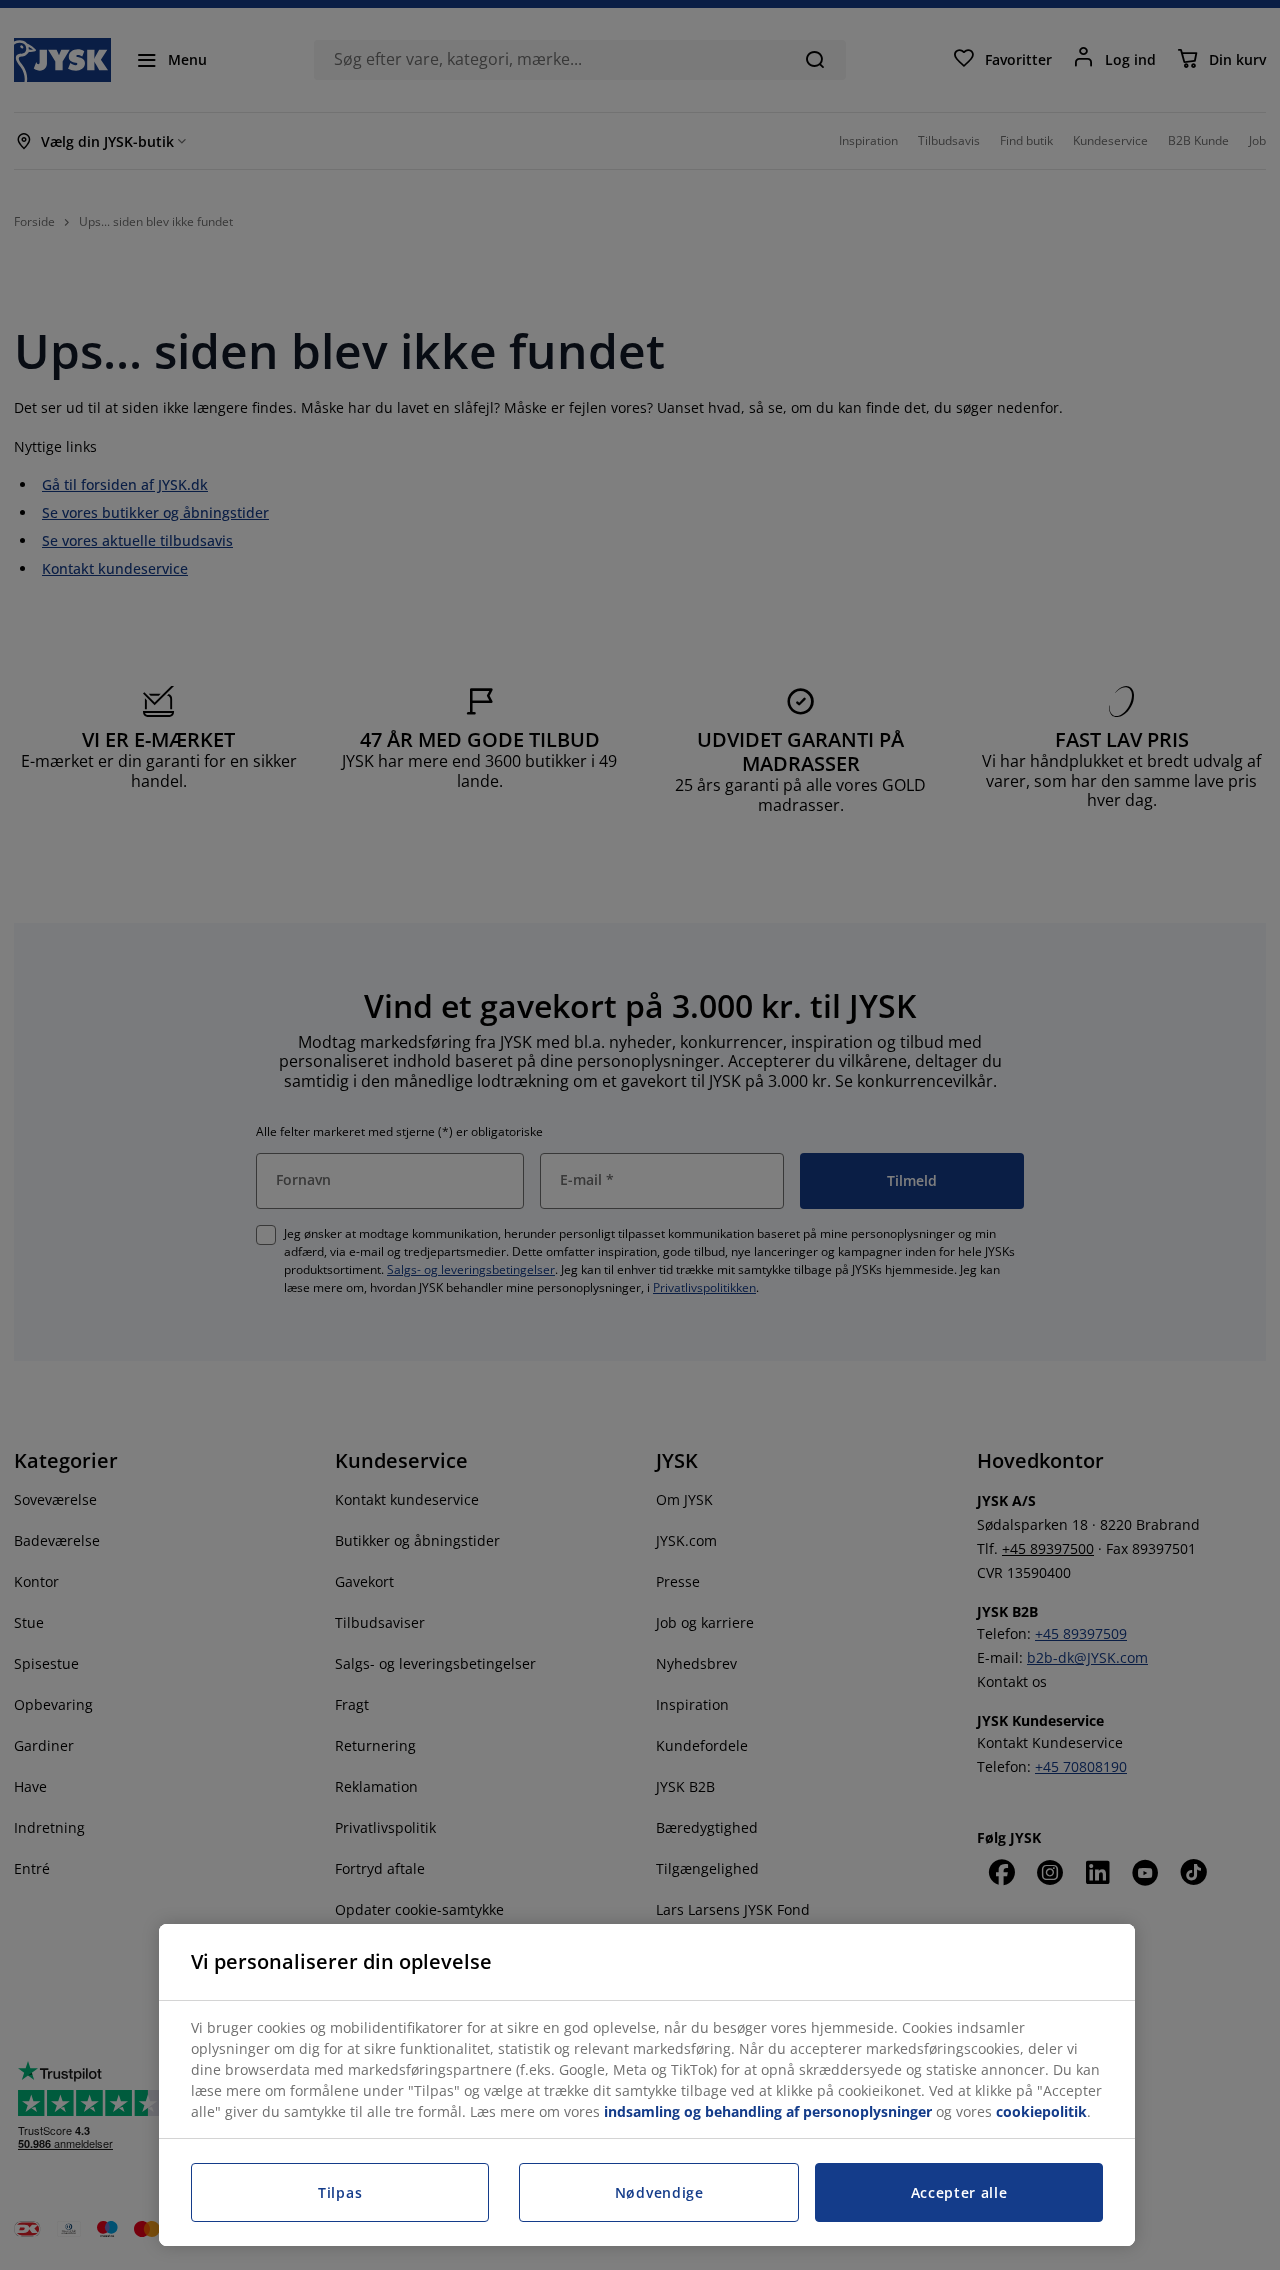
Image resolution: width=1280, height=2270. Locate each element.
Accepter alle (959, 2192)
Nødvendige (659, 2192)
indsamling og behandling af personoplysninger (768, 2111)
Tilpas (340, 2192)
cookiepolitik (1041, 2111)
